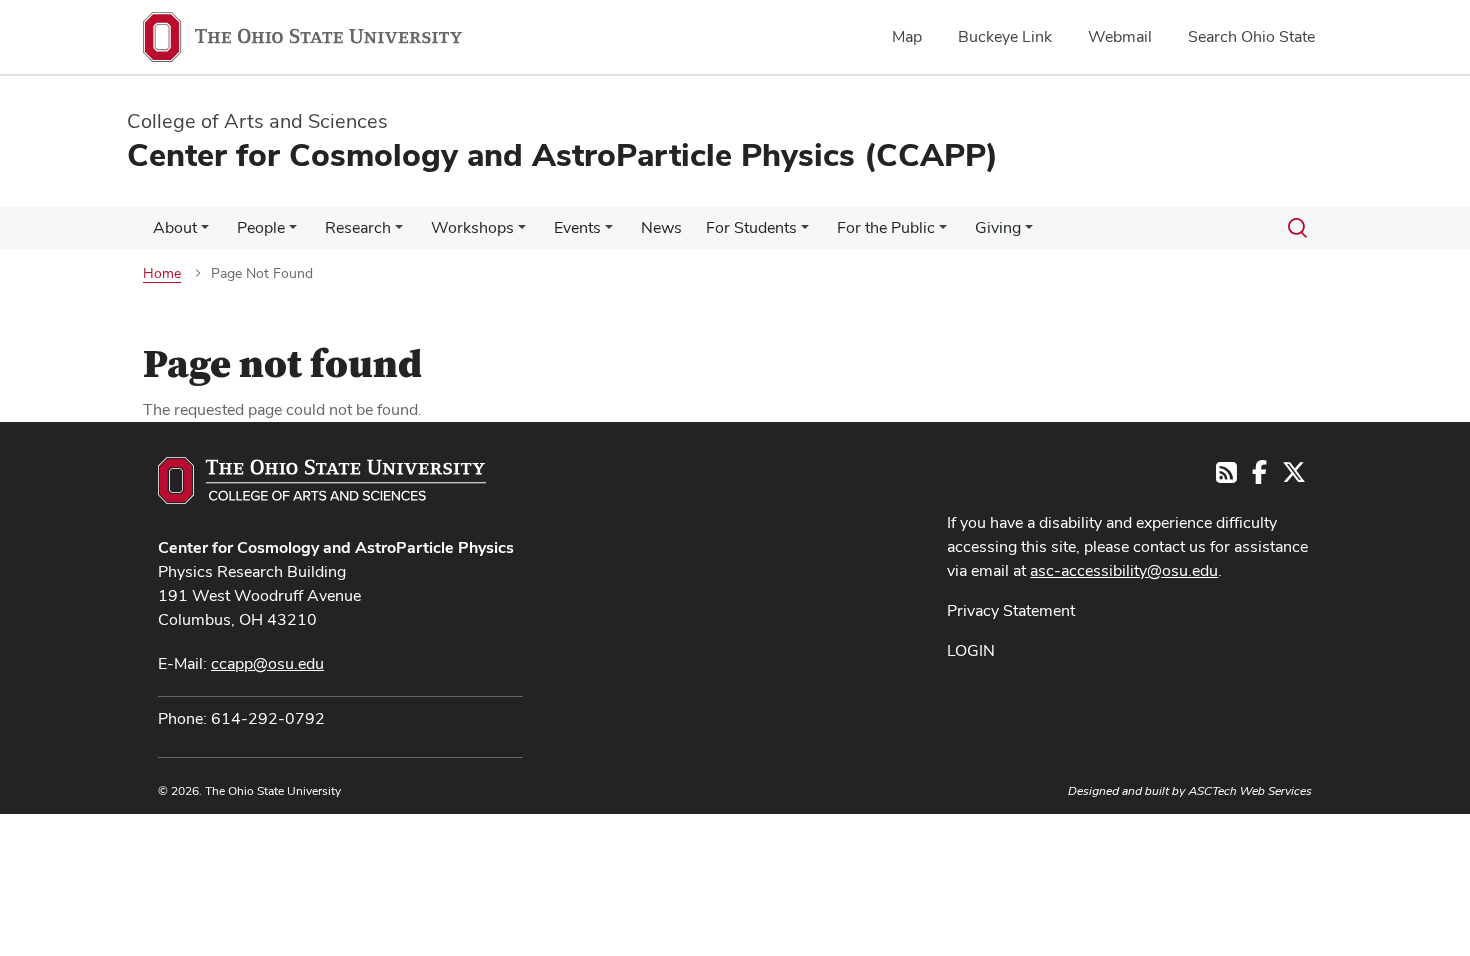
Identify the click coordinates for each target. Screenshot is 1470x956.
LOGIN (971, 650)
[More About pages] (205, 233)
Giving (998, 227)
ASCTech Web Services (1250, 791)
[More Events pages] (609, 233)
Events (577, 227)
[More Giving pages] (1029, 233)
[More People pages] (293, 233)
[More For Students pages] (805, 233)
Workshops (472, 227)
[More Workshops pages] (522, 233)
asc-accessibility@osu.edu (1124, 570)
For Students (751, 227)
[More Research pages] (399, 233)
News (661, 227)
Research (358, 227)
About (175, 227)
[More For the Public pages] (943, 233)
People (261, 227)
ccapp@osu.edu (267, 663)
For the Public (886, 227)
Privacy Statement (1011, 610)
